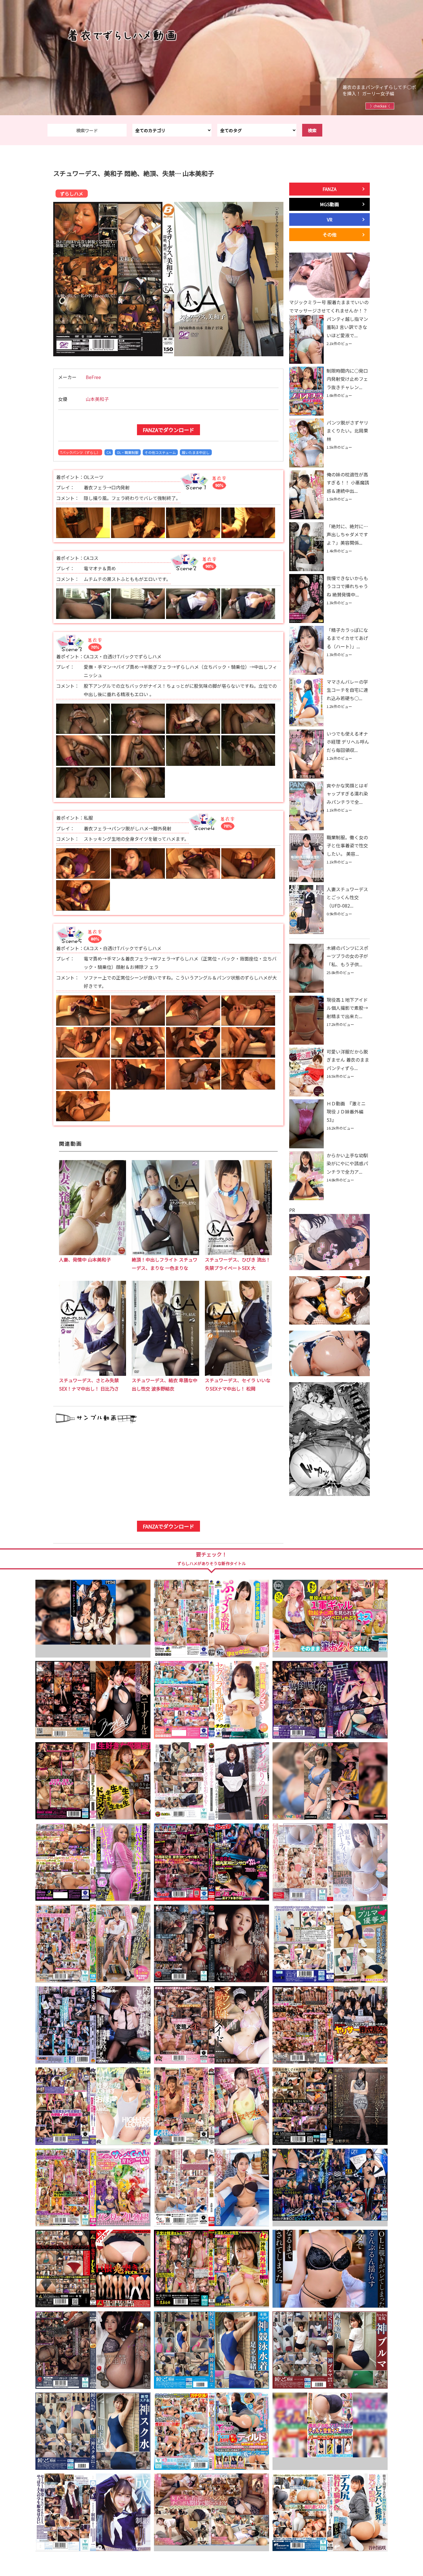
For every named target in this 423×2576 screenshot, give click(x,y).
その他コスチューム (160, 452)
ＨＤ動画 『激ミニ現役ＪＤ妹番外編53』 (346, 1112)
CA (109, 452)
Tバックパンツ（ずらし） (80, 452)
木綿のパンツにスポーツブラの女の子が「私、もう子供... (347, 956)
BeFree (93, 377)
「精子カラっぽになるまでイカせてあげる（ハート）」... (347, 638)
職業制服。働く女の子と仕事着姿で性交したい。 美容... (347, 846)
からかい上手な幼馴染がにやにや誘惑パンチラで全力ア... (347, 1164)
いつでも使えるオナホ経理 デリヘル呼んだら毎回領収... (348, 742)
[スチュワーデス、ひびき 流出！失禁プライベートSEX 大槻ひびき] (238, 1253)
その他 (329, 234)
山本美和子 (97, 399)
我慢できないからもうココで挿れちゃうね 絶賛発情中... (347, 586)
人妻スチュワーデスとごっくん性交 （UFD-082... (347, 897)
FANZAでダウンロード (168, 430)
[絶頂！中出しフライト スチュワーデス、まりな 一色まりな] (165, 1253)
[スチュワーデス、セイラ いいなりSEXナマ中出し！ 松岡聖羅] (238, 1374)
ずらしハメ (72, 194)
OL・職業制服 (128, 452)
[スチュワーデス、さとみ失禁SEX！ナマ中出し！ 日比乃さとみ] (93, 1374)
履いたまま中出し (196, 452)
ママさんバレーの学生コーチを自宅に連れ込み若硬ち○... (347, 690)
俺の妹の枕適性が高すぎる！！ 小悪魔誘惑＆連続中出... (348, 483)
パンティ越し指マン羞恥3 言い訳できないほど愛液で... (347, 327)
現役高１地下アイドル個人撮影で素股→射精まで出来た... (347, 1008)
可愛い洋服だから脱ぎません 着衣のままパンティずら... (348, 1060)
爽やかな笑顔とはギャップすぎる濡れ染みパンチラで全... (347, 794)
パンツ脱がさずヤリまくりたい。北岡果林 (347, 431)
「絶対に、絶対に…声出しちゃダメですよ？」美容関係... (347, 535)
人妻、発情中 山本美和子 (85, 1259)
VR (330, 219)
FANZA (329, 189)
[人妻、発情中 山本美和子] (93, 1253)
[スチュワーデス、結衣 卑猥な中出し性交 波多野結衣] (165, 1374)
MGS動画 (329, 204)
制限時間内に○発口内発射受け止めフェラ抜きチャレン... (347, 379)
